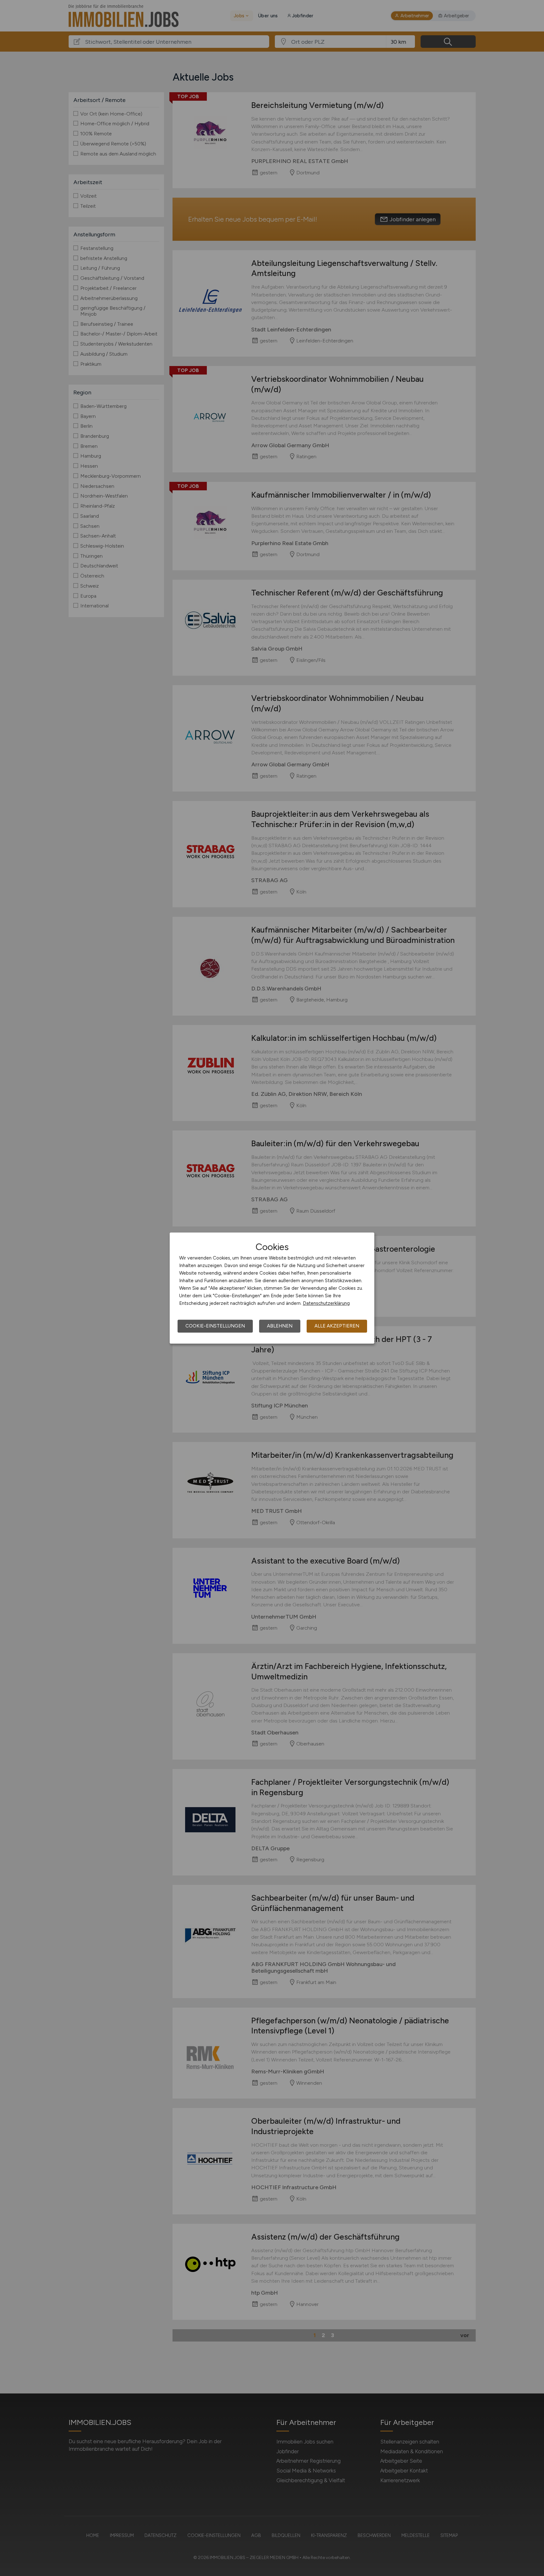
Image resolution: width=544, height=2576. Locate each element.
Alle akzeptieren (337, 1326)
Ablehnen (280, 1326)
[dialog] (272, 1288)
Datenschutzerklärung (326, 1303)
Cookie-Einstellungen (215, 1326)
